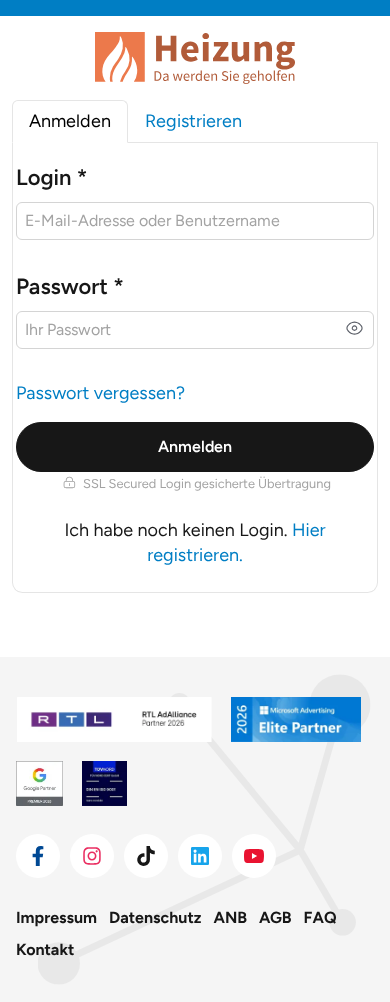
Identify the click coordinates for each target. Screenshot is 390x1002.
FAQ (320, 917)
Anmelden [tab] (70, 121)
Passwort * (70, 286)
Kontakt (45, 949)
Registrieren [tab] (193, 121)
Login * (51, 177)
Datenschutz (155, 917)
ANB (231, 917)
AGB (275, 917)
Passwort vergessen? (100, 393)
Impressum (56, 917)
